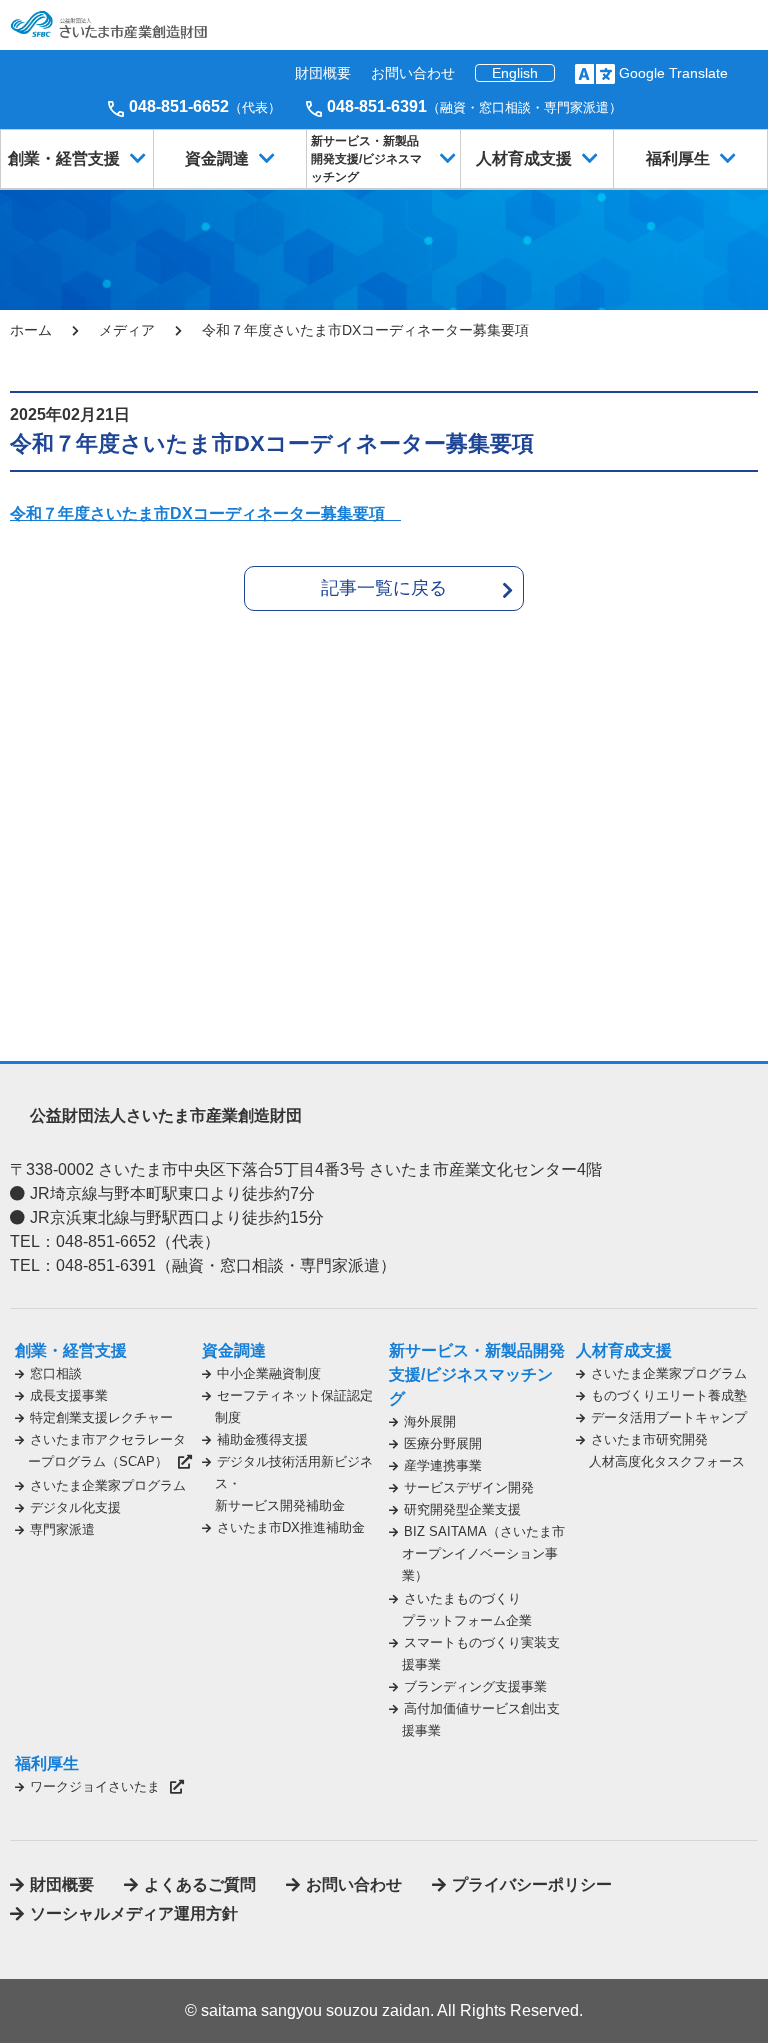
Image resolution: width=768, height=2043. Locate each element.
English (515, 73)
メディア (127, 330)
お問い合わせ (413, 73)
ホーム (31, 330)
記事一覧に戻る (384, 588)
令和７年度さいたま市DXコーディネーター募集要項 (205, 513)
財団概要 (323, 73)
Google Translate (673, 73)
